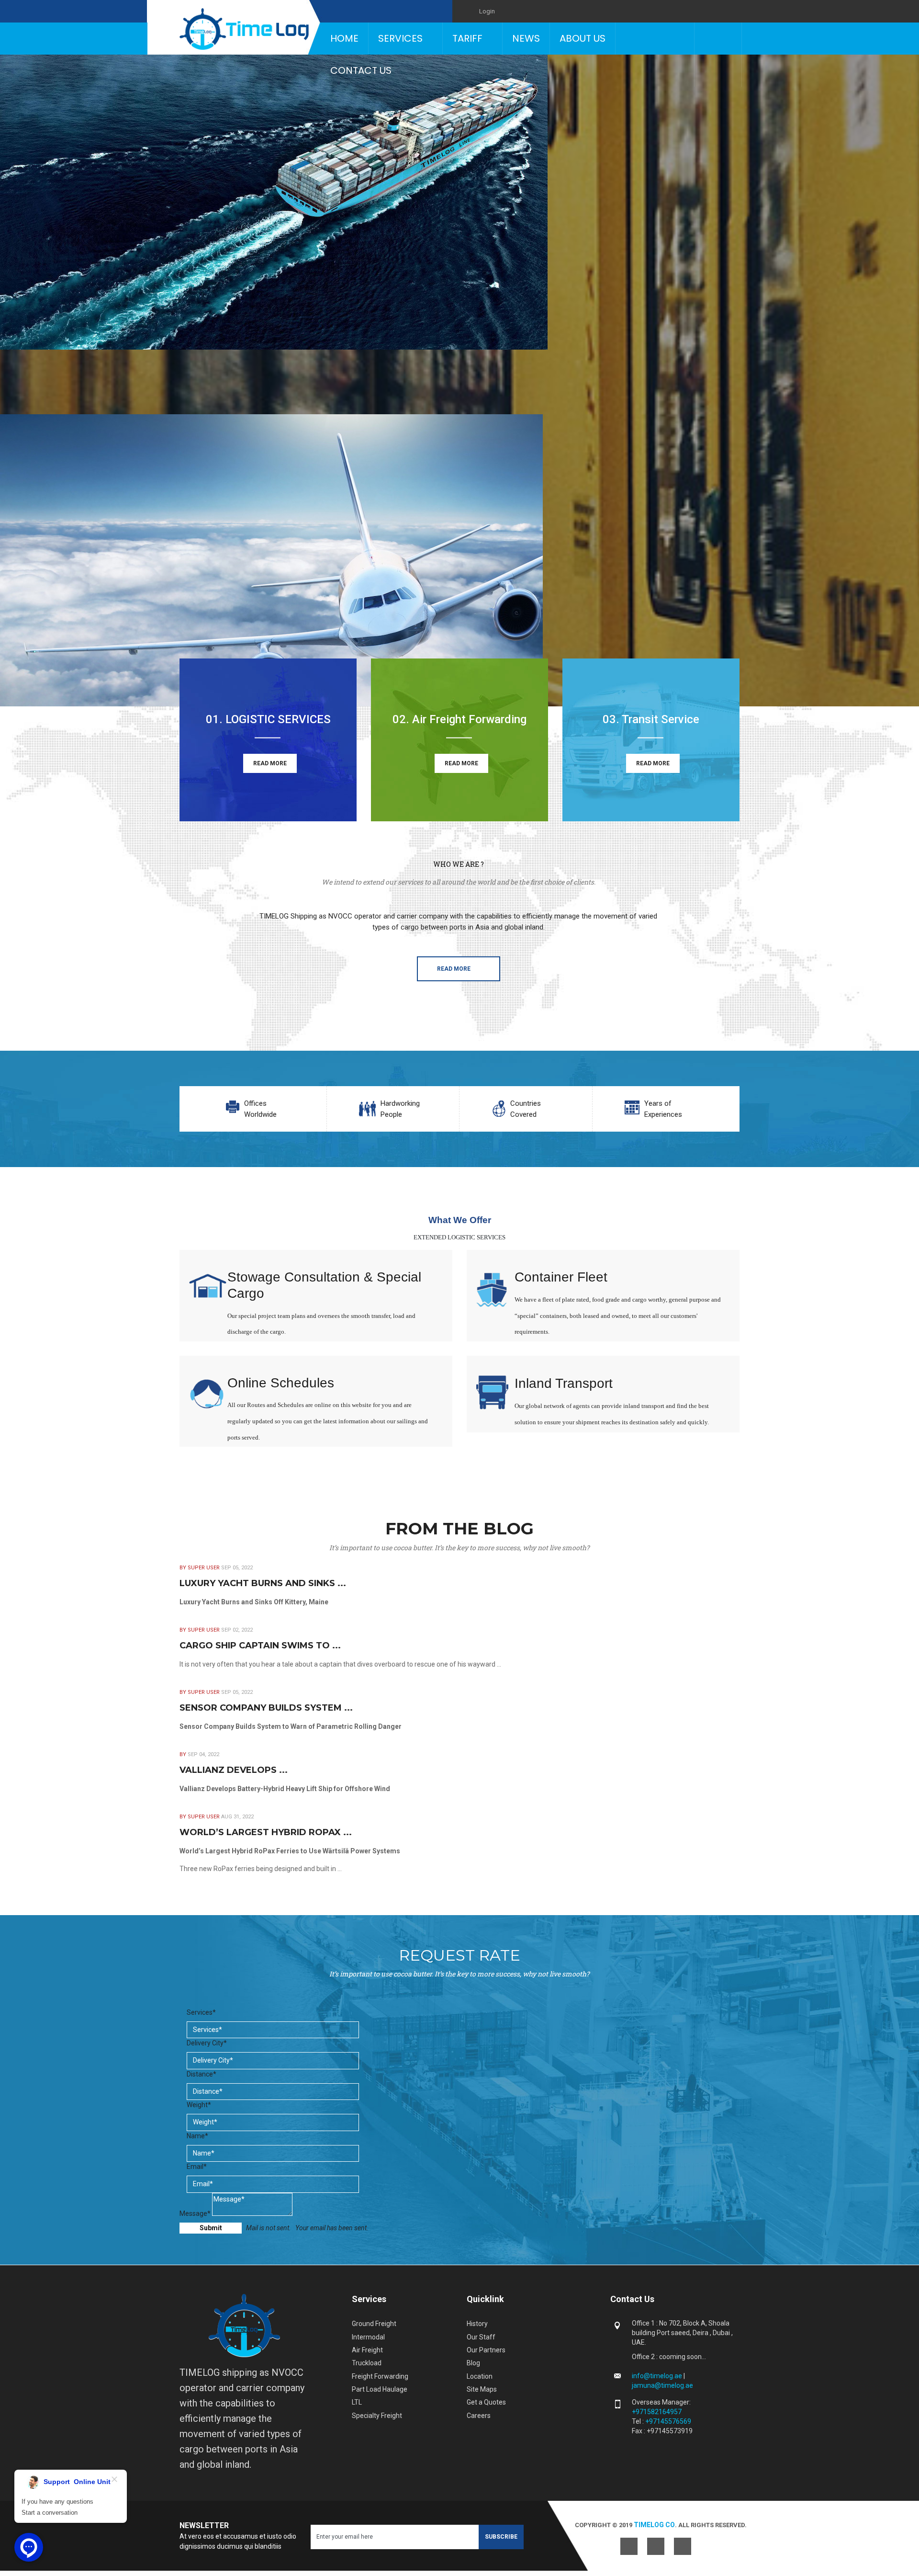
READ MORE (270, 763)
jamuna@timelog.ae (662, 2385)
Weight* (199, 2105)
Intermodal (368, 2337)
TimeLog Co (654, 2525)
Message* (195, 2213)
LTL (357, 2402)
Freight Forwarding (380, 2376)
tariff (467, 38)
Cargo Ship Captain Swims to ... (260, 1645)
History (477, 2324)
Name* (197, 2136)
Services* (201, 2012)
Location (480, 2376)
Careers (479, 2416)
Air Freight (367, 2350)
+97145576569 (668, 2421)
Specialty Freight (377, 2416)
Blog (473, 2363)
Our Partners (486, 2350)
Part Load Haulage (380, 2389)
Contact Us (361, 70)
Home (344, 38)
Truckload (367, 2363)
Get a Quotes (486, 2402)
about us (583, 38)
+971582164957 (657, 2412)
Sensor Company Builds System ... (266, 1708)
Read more (454, 969)
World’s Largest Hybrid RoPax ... (266, 1832)
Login (487, 11)
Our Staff (481, 2337)
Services (400, 38)
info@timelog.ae (658, 2376)
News (526, 38)
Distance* (202, 2074)
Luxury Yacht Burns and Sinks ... (263, 1583)
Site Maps (482, 2389)
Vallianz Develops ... (234, 1770)
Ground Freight (374, 2324)
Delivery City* (207, 2043)
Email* (197, 2167)
